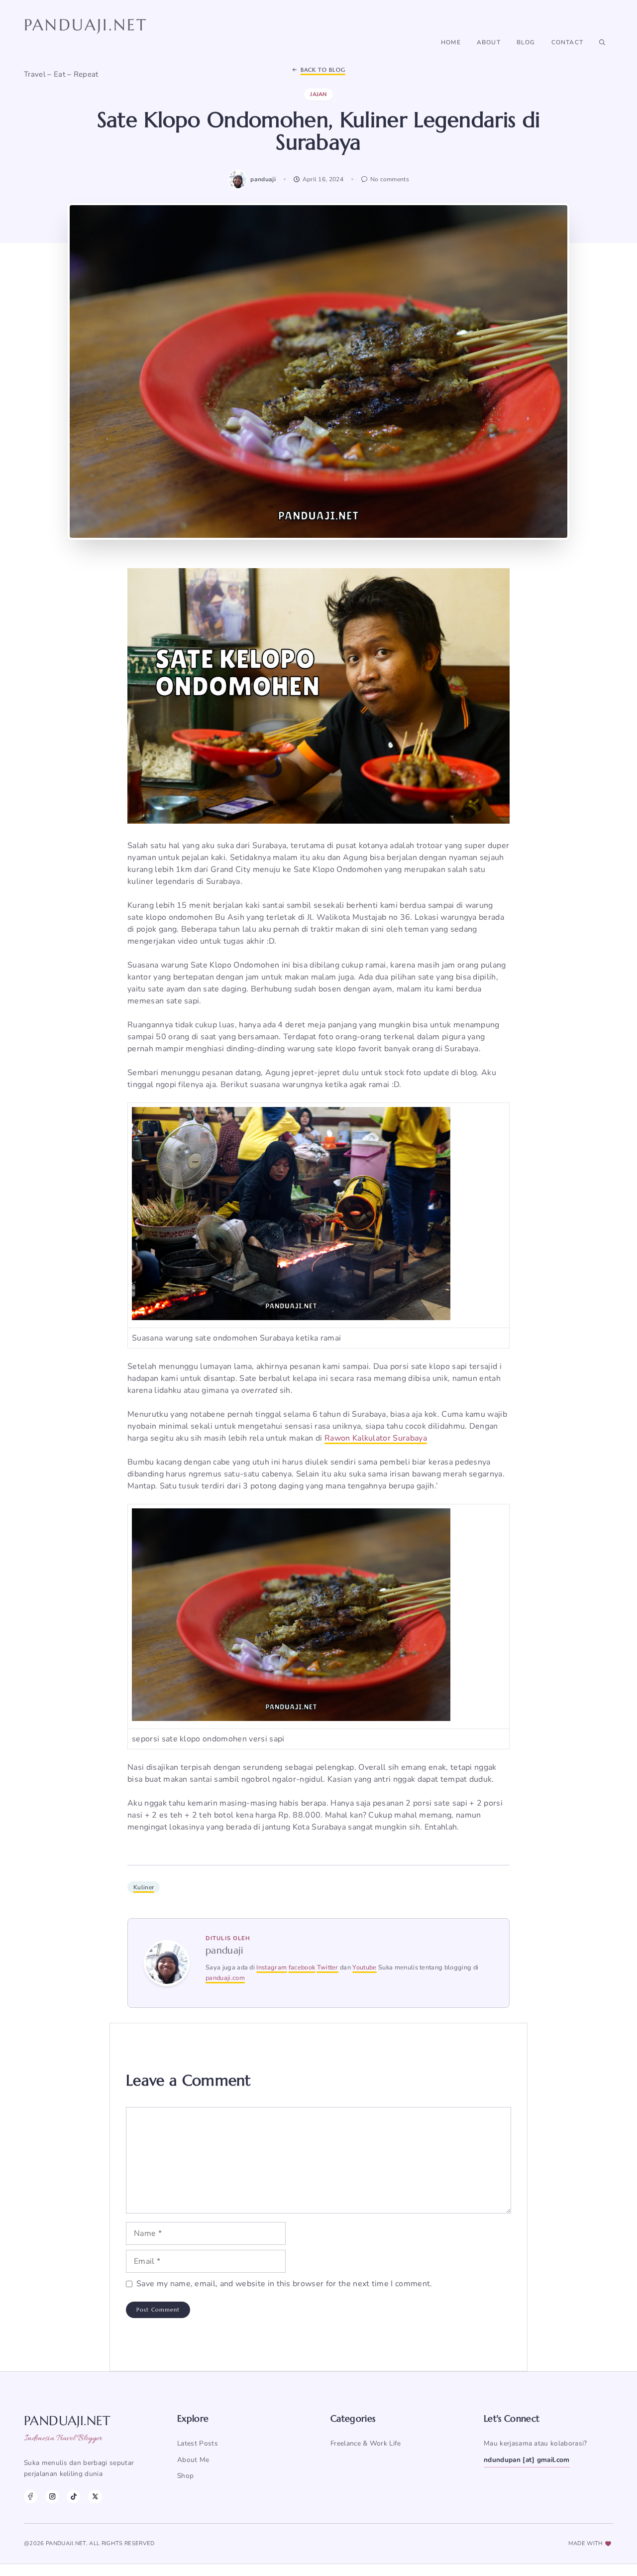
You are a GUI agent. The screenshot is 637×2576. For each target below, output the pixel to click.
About (489, 42)
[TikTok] (73, 2497)
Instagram (271, 1967)
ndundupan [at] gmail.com (527, 2460)
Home (451, 42)
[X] (95, 2497)
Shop (185, 2476)
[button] (602, 42)
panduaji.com (225, 1978)
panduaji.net (86, 25)
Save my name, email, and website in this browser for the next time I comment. (284, 2284)
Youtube (364, 1967)
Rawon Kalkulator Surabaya (376, 1438)
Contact (567, 42)
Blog (526, 42)
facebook (302, 1967)
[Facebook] (31, 2497)
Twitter (328, 1967)
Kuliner (144, 1887)
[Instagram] (52, 2497)
